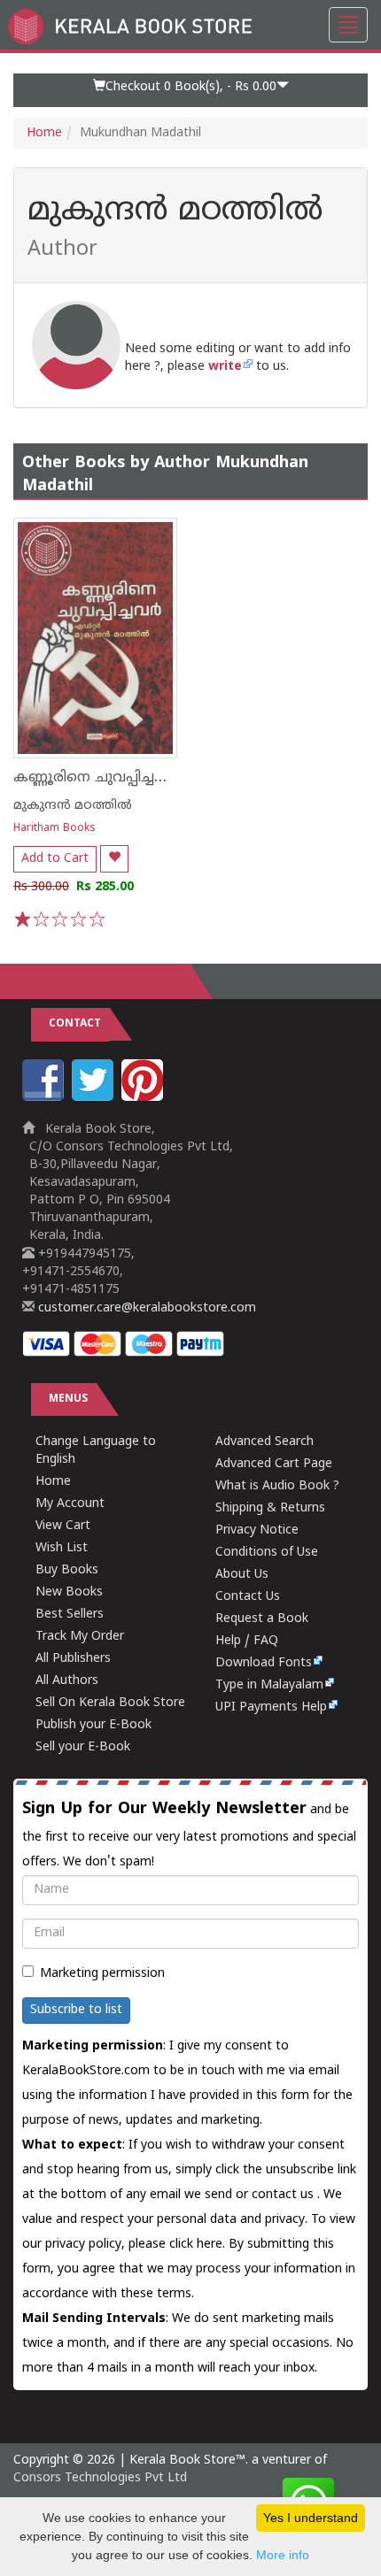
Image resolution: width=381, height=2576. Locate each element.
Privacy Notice (257, 1530)
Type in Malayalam (269, 1685)
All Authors (67, 1681)
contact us (284, 2195)
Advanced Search (264, 1442)
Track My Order (80, 1637)
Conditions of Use (267, 1553)
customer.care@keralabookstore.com (145, 1308)
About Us (242, 1575)
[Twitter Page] (95, 1098)
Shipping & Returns (270, 1508)
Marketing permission (102, 1974)
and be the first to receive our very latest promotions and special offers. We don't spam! (189, 1834)
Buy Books (67, 1570)
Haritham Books (54, 829)
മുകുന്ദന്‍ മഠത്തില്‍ (73, 806)
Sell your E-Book (83, 1747)
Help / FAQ (247, 1641)
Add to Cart (55, 859)
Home (44, 133)
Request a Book (262, 1619)
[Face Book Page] (45, 1098)
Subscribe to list (76, 2010)
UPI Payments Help (271, 1707)
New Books (69, 1592)
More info (283, 2555)
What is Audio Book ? (277, 1486)
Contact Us (248, 1597)
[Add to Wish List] (114, 859)
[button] (190, 90)
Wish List (62, 1548)
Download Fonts (264, 1663)
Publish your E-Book (93, 1725)
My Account (70, 1504)
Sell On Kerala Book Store (110, 1703)
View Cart (63, 1526)
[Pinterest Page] (144, 1098)
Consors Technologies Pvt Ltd (100, 2478)
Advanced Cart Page (274, 1464)
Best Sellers (70, 1615)
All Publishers (73, 1659)
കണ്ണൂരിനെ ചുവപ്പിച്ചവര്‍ (96, 778)
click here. (199, 2245)
